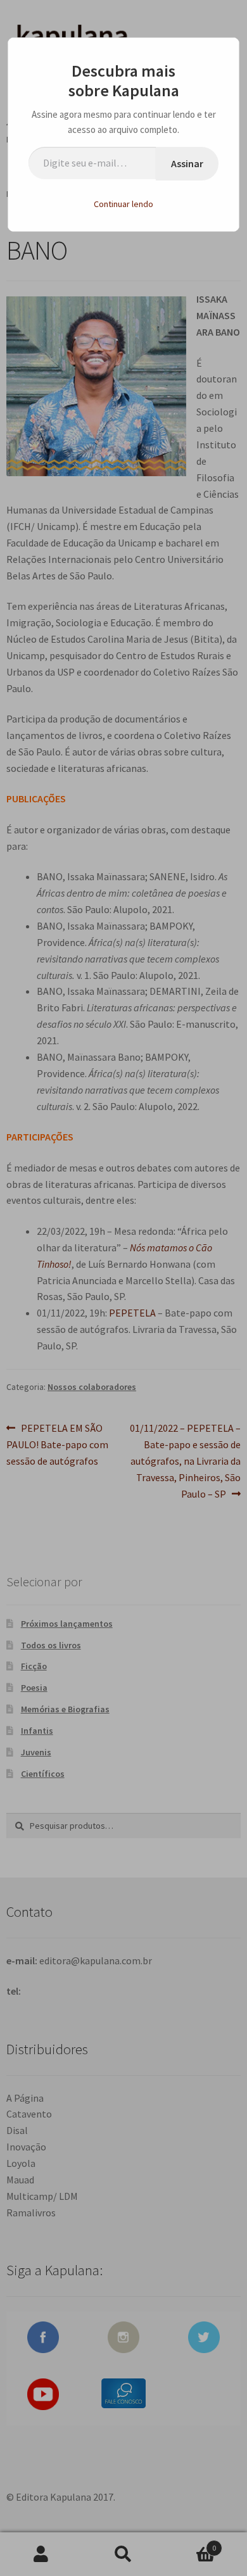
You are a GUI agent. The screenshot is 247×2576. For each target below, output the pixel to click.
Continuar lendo (123, 204)
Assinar (187, 163)
